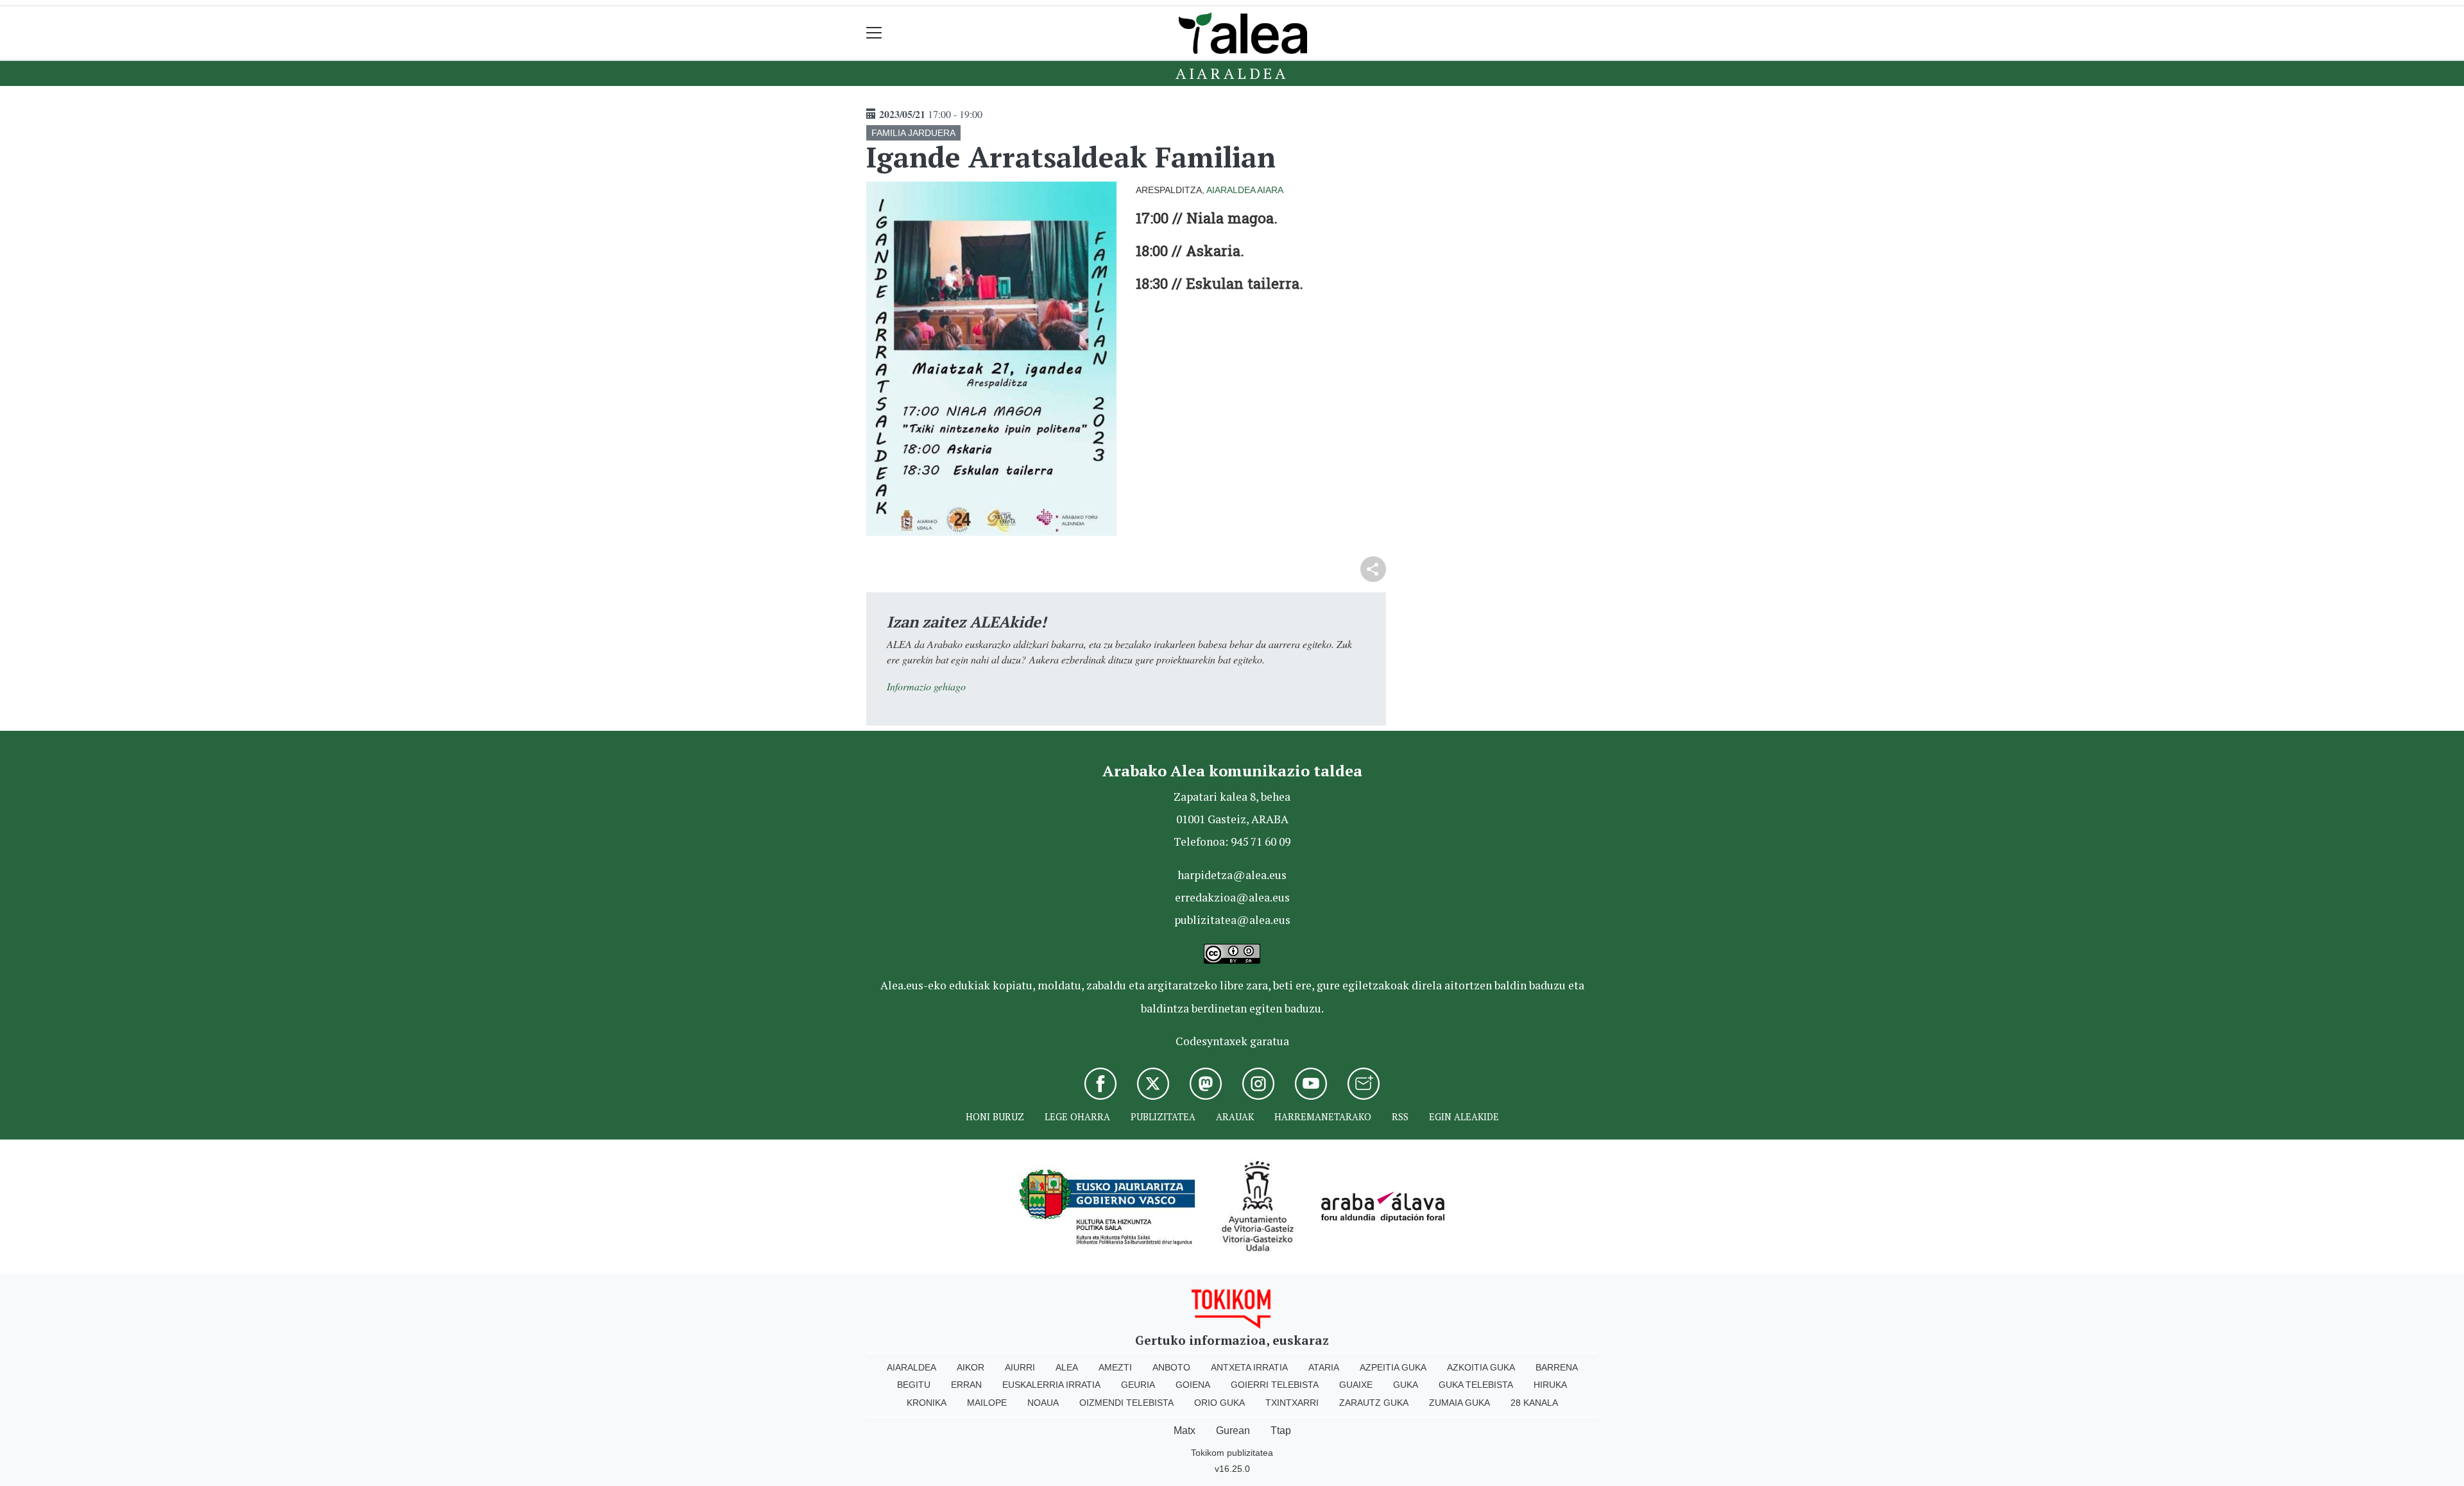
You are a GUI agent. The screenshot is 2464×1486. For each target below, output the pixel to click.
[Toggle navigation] (874, 33)
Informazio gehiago (926, 686)
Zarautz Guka (1374, 1403)
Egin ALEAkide (1464, 1117)
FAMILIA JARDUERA (913, 133)
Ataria (1324, 1367)
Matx (1185, 1430)
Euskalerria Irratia (1051, 1385)
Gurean (1233, 1430)
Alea (1067, 1367)
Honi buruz (995, 1117)
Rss (1400, 1117)
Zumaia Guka (1459, 1403)
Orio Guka (1219, 1403)
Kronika (927, 1403)
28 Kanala (1534, 1403)
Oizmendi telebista (1126, 1403)
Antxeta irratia (1249, 1367)
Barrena (1557, 1367)
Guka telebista (1476, 1385)
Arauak (1235, 1117)
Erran (966, 1385)
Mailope (987, 1403)
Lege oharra (1077, 1117)
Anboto (1171, 1367)
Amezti (1115, 1367)
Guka (1406, 1385)
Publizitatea (1163, 1117)
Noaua (1043, 1403)
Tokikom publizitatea (1232, 1453)
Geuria (1138, 1385)
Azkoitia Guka (1481, 1367)
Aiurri (1020, 1367)
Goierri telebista (1275, 1385)
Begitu (914, 1385)
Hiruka (1550, 1385)
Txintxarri (1292, 1403)
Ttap (1281, 1430)
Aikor (971, 1367)
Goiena (1193, 1385)
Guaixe (1356, 1385)
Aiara (1270, 190)
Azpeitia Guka (1393, 1367)
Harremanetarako (1323, 1117)
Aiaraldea (1232, 73)
